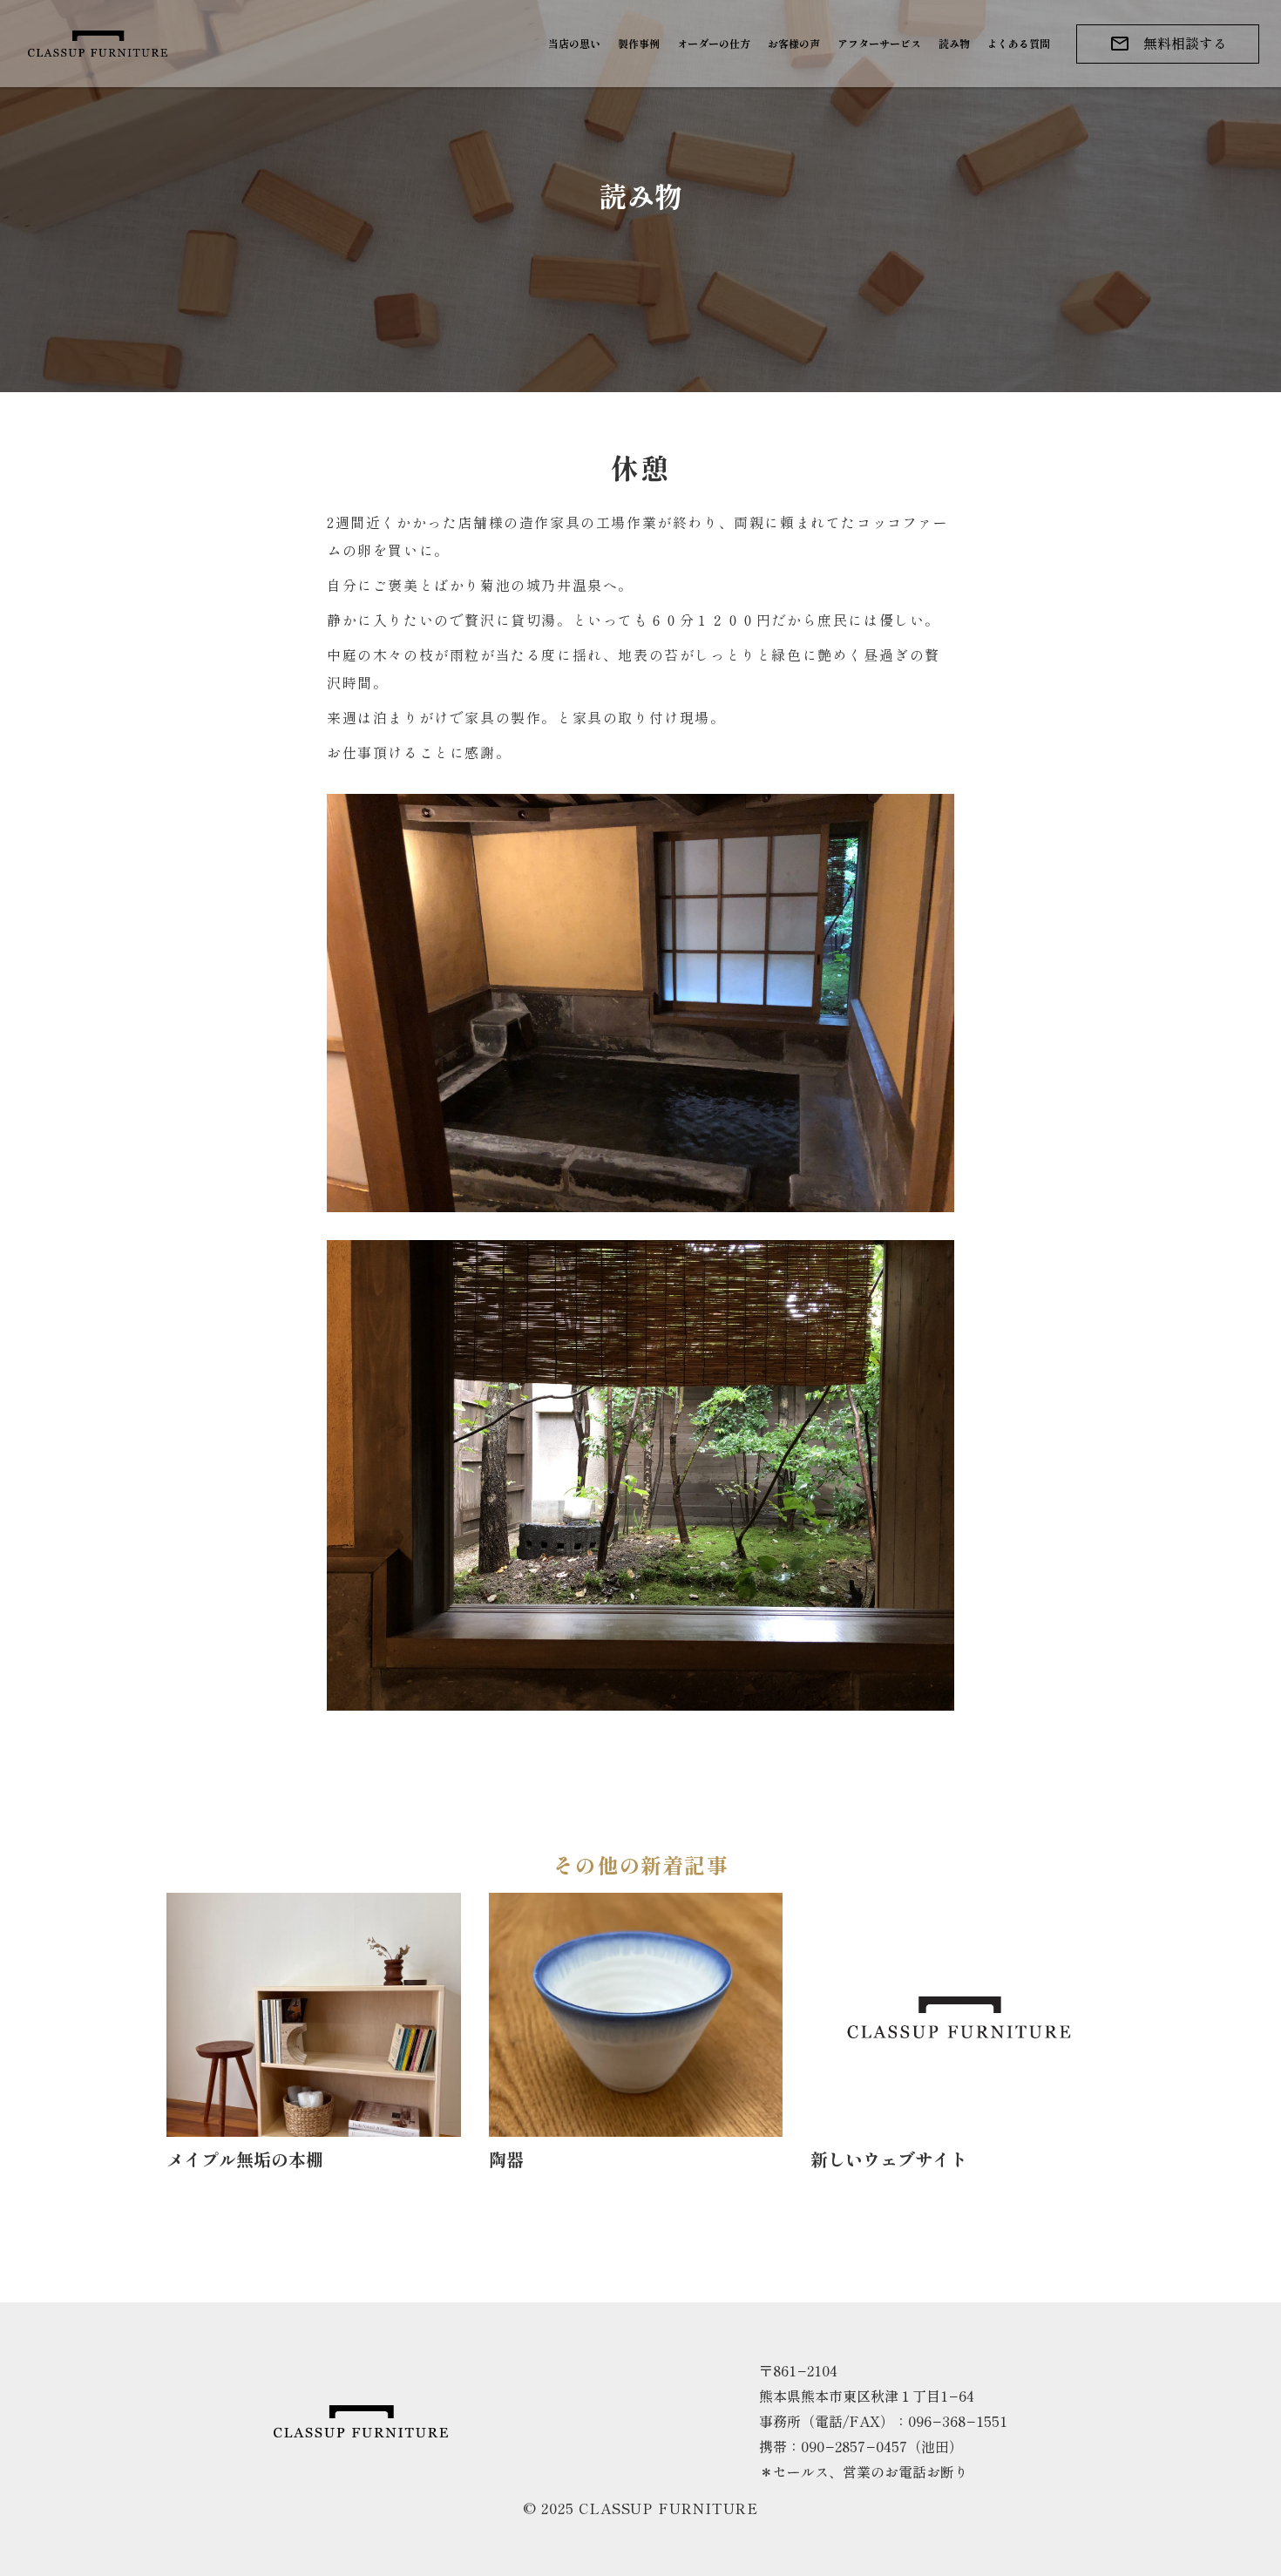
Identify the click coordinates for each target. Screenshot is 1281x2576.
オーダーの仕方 (714, 43)
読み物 (954, 43)
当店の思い (574, 43)
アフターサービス (879, 43)
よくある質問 (1019, 43)
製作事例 (639, 43)
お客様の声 (794, 43)
